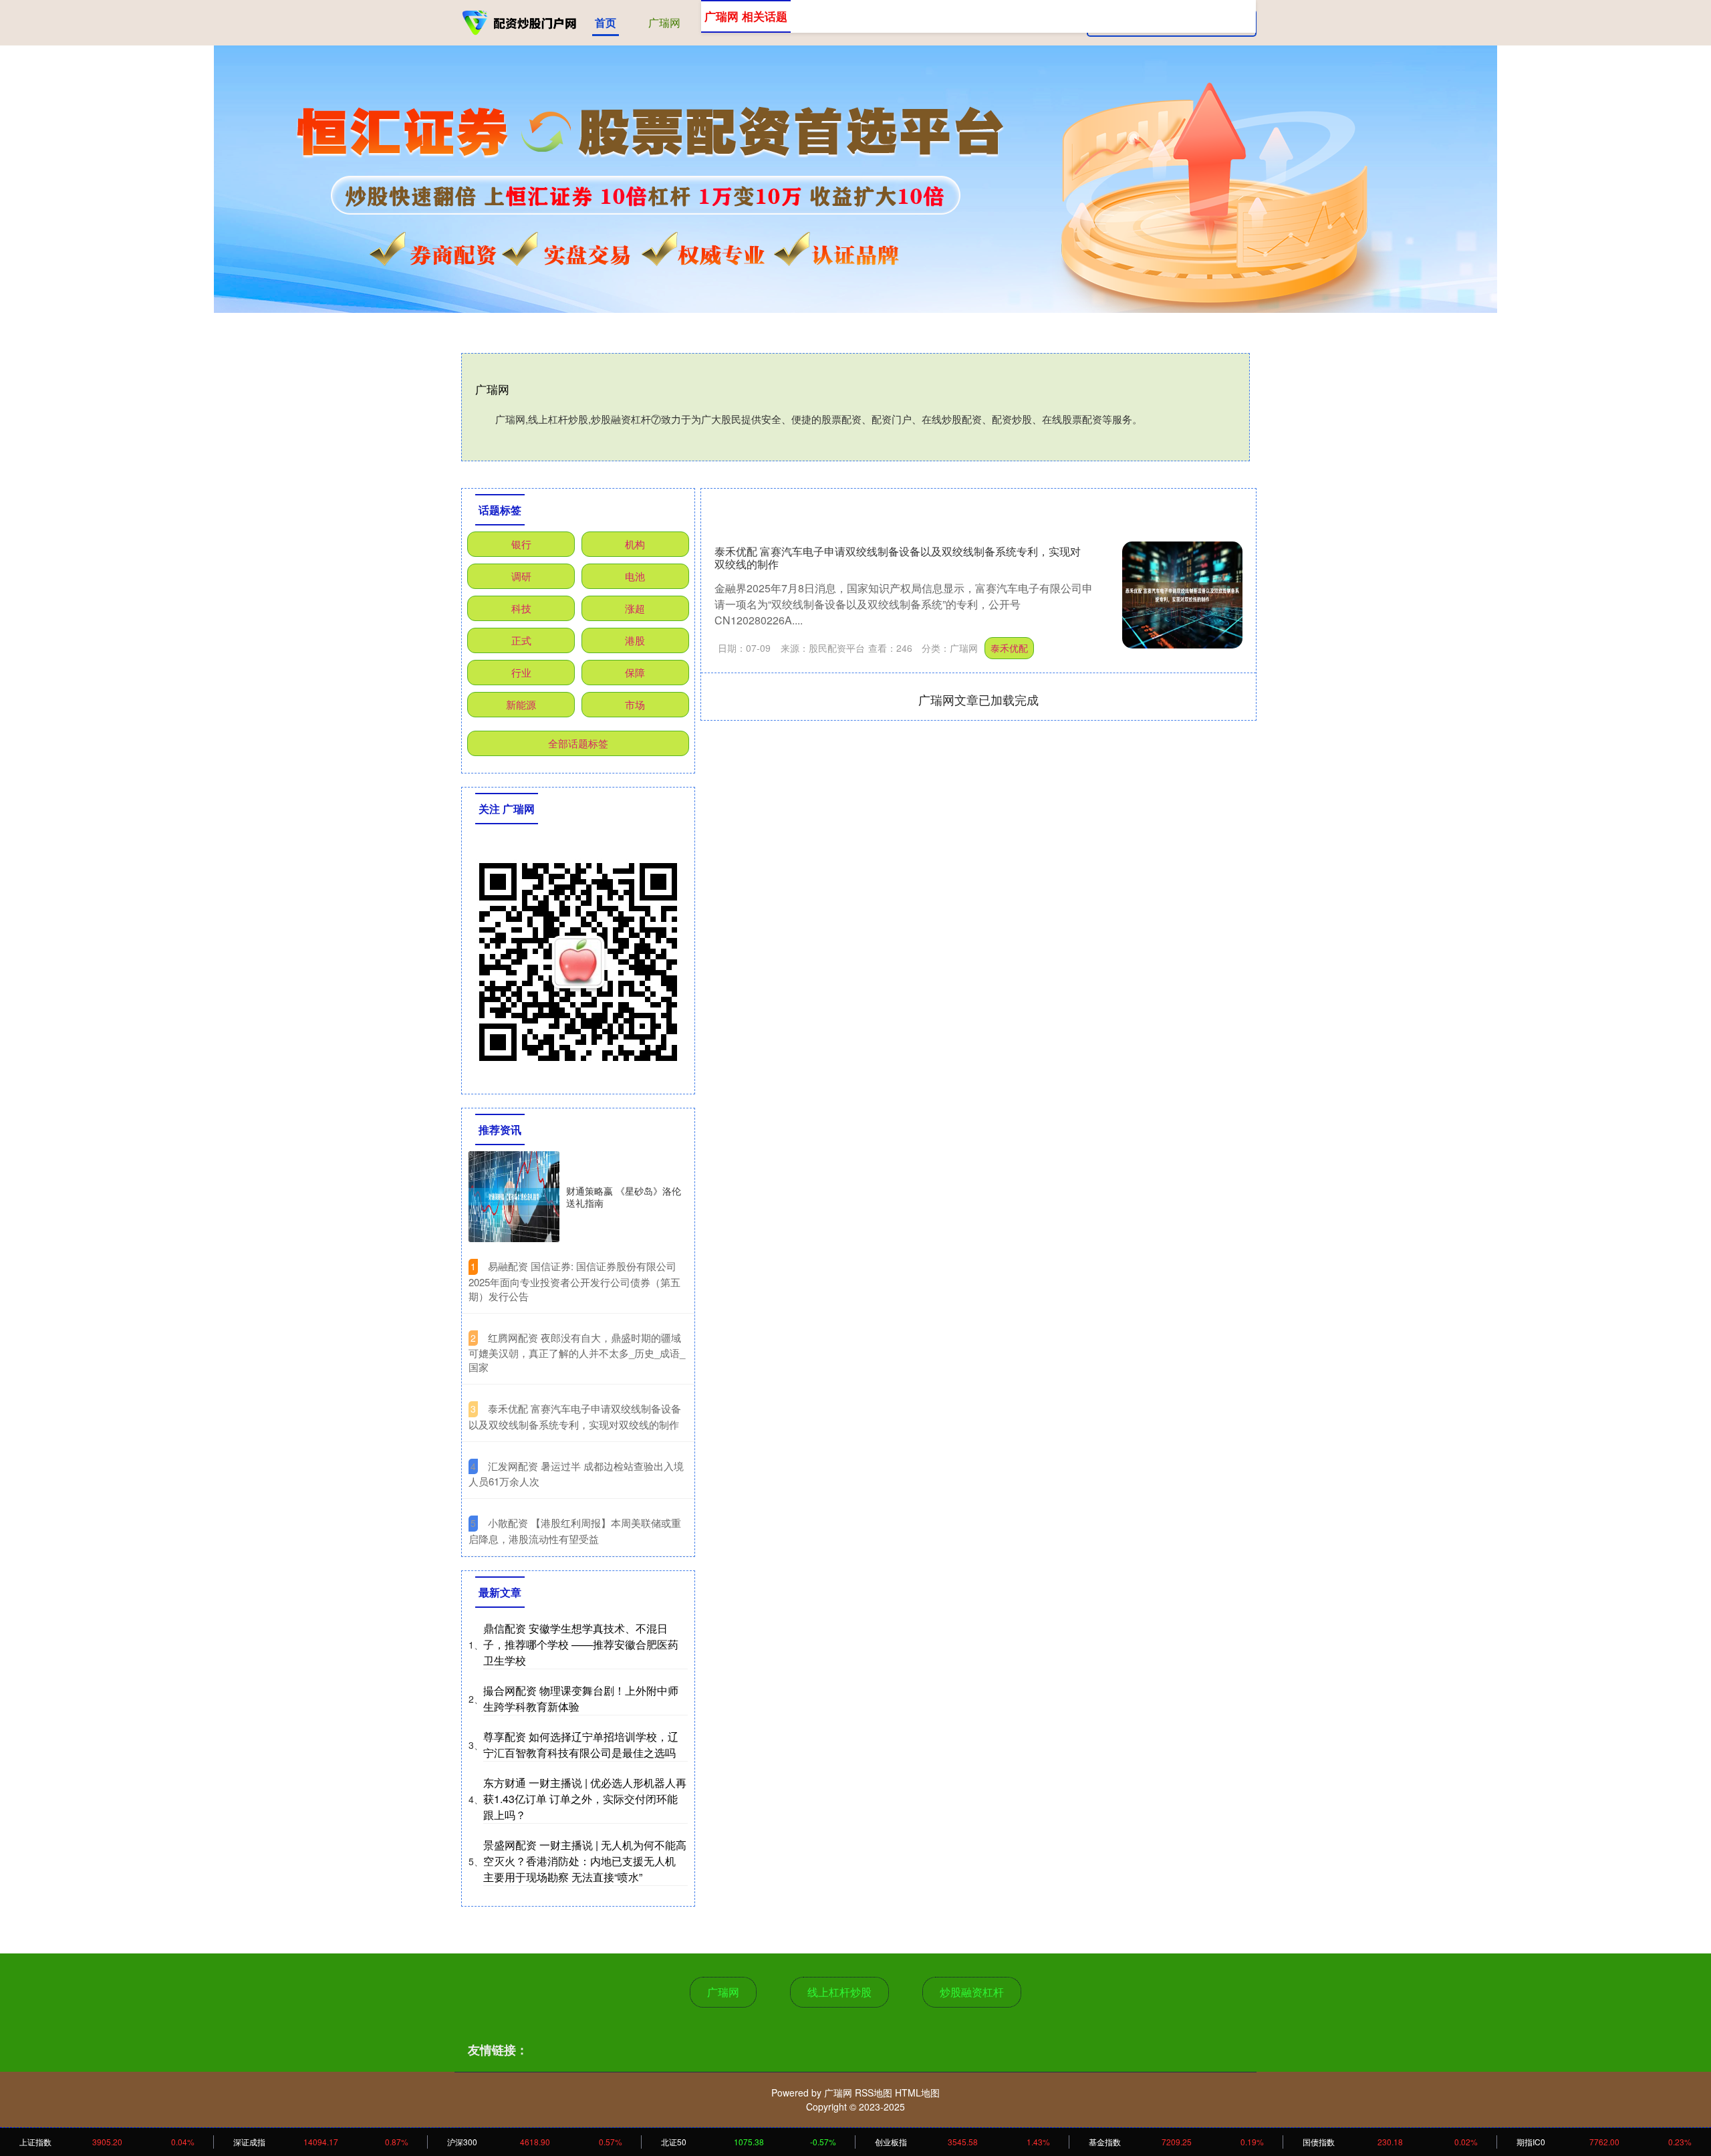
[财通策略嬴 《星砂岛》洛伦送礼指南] (514, 1197)
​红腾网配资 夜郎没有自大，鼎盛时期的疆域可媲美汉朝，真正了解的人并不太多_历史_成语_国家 (577, 1352)
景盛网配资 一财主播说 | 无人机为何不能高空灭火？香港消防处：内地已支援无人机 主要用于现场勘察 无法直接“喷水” (585, 1861)
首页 (606, 22)
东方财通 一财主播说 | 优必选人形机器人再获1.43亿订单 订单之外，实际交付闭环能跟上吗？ (585, 1799)
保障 (635, 672)
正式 (521, 640)
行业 (521, 672)
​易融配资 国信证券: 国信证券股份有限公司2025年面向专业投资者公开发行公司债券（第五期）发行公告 (574, 1281)
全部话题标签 (578, 743)
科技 (521, 608)
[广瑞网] (520, 21)
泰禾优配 (1009, 648)
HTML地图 (917, 2092)
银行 (521, 544)
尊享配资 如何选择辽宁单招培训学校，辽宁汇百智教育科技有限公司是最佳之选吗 (581, 1745)
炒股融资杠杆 (972, 1992)
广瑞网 (664, 22)
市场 (635, 704)
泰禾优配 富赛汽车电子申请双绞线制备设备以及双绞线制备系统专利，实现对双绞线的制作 (898, 558)
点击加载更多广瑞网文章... (979, 699)
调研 (521, 576)
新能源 (521, 704)
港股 (635, 640)
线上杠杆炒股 (839, 1992)
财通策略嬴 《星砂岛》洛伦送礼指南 (624, 1197)
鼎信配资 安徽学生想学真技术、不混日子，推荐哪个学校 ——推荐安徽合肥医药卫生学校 (581, 1644)
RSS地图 (874, 2092)
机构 (635, 544)
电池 (635, 576)
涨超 (635, 608)
